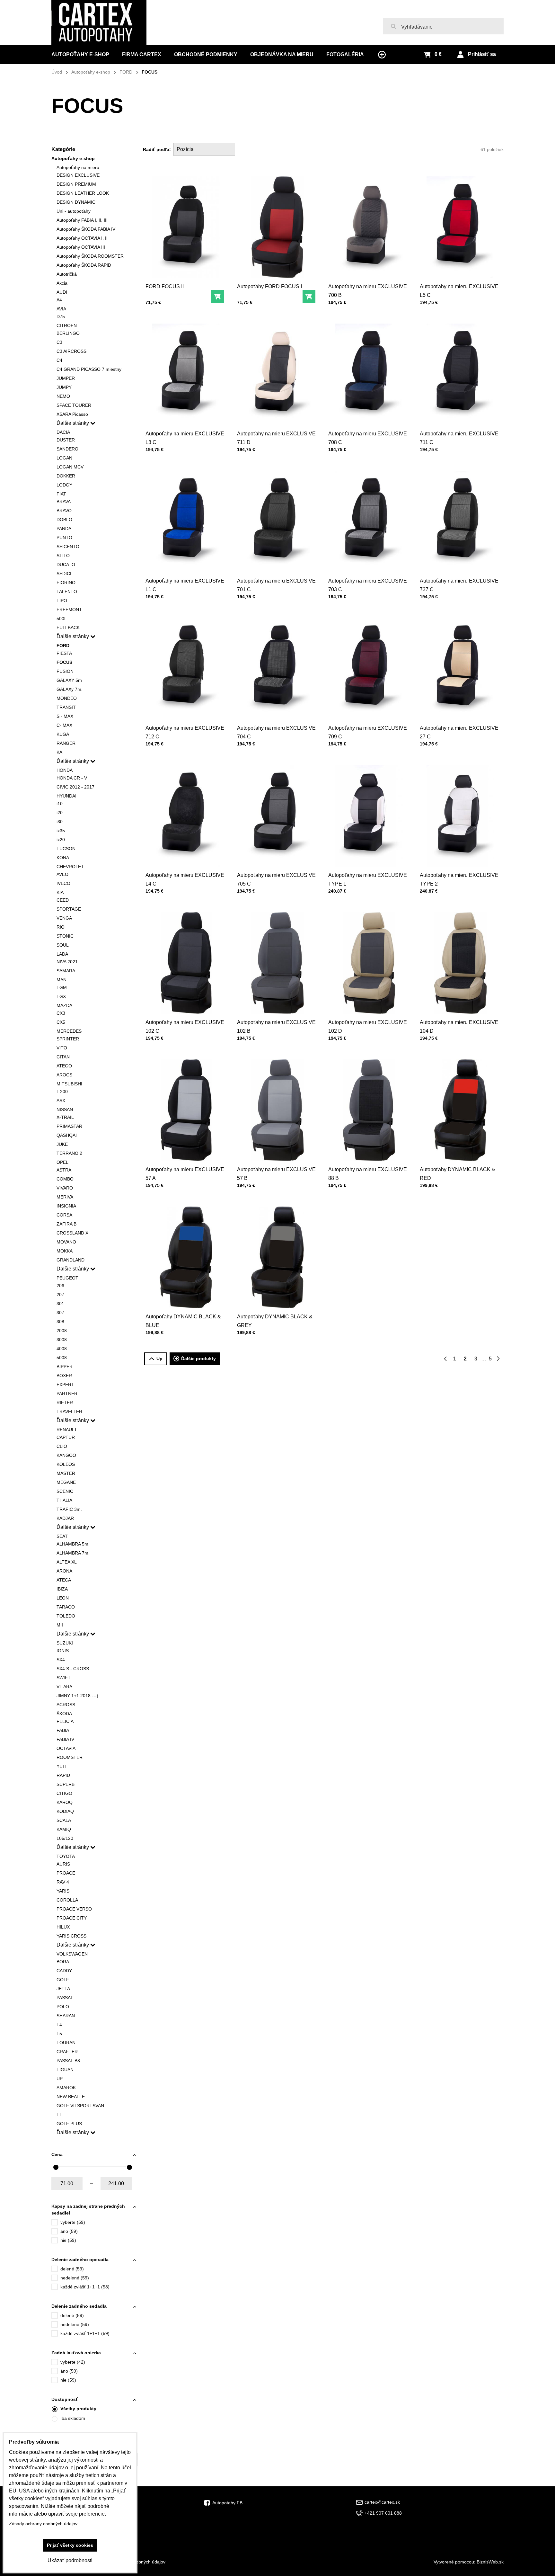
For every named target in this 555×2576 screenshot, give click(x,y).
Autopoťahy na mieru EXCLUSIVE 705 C (276, 879)
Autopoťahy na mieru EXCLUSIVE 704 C (276, 732)
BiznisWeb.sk (490, 2562)
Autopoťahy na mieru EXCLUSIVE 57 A (185, 1174)
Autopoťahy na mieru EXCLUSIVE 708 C (368, 438)
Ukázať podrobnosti (70, 2560)
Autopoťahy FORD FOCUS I (269, 286)
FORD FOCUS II (165, 286)
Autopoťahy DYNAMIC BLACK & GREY (275, 1321)
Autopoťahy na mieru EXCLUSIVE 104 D (459, 1027)
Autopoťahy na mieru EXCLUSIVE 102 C (185, 1027)
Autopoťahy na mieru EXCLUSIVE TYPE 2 (459, 879)
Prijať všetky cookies (70, 2545)
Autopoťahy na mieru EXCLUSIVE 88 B (368, 1174)
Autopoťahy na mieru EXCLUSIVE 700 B (368, 291)
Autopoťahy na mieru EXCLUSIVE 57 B (276, 1174)
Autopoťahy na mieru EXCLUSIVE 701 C (276, 585)
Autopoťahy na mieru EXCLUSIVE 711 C (459, 438)
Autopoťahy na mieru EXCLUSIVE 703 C (368, 585)
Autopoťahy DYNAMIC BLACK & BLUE (183, 1321)
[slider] (56, 2167)
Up (159, 1359)
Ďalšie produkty (198, 1359)
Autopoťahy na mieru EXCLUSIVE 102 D (368, 1027)
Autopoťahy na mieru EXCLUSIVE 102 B (276, 1027)
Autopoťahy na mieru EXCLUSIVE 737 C (459, 585)
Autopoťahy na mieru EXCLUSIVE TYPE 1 (368, 879)
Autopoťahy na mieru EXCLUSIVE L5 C (459, 291)
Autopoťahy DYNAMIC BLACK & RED (458, 1174)
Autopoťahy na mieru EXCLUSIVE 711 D (276, 438)
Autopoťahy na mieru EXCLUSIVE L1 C (185, 585)
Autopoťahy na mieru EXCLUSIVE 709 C (368, 732)
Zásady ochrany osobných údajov (43, 2524)
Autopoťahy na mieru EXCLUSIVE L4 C (185, 879)
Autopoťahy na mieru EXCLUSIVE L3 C (185, 438)
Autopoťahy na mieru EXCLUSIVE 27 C (459, 732)
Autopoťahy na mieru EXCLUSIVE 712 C (185, 732)
